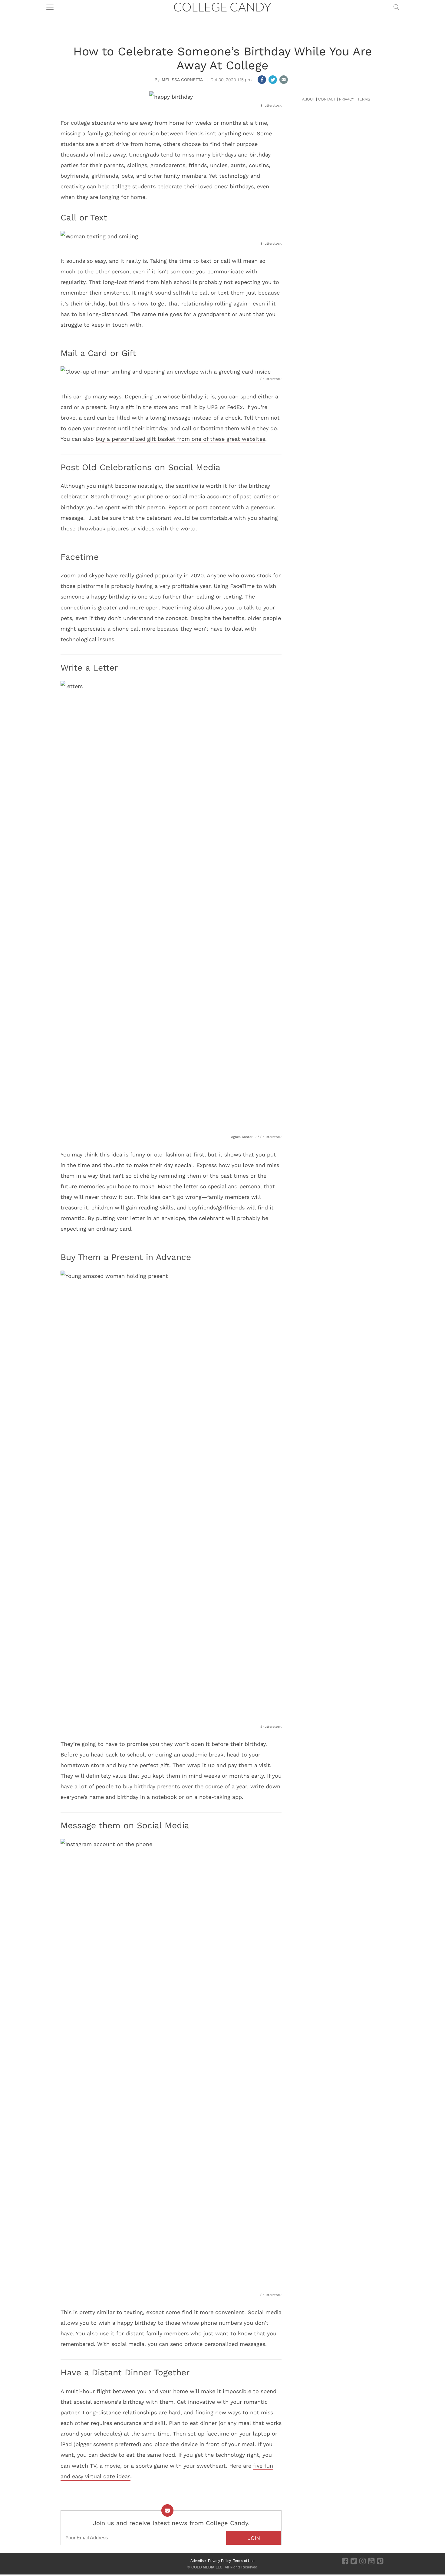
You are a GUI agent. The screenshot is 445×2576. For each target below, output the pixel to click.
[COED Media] (82, 2561)
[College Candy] (222, 7)
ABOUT (308, 99)
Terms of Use (244, 2561)
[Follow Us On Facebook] (345, 2561)
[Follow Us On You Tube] (371, 2561)
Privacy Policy (219, 2561)
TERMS (364, 99)
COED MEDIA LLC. (207, 2567)
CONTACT (327, 99)
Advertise (198, 2561)
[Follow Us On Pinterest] (380, 2561)
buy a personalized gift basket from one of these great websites (180, 439)
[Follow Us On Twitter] (354, 2561)
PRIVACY (347, 99)
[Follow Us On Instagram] (363, 2561)
